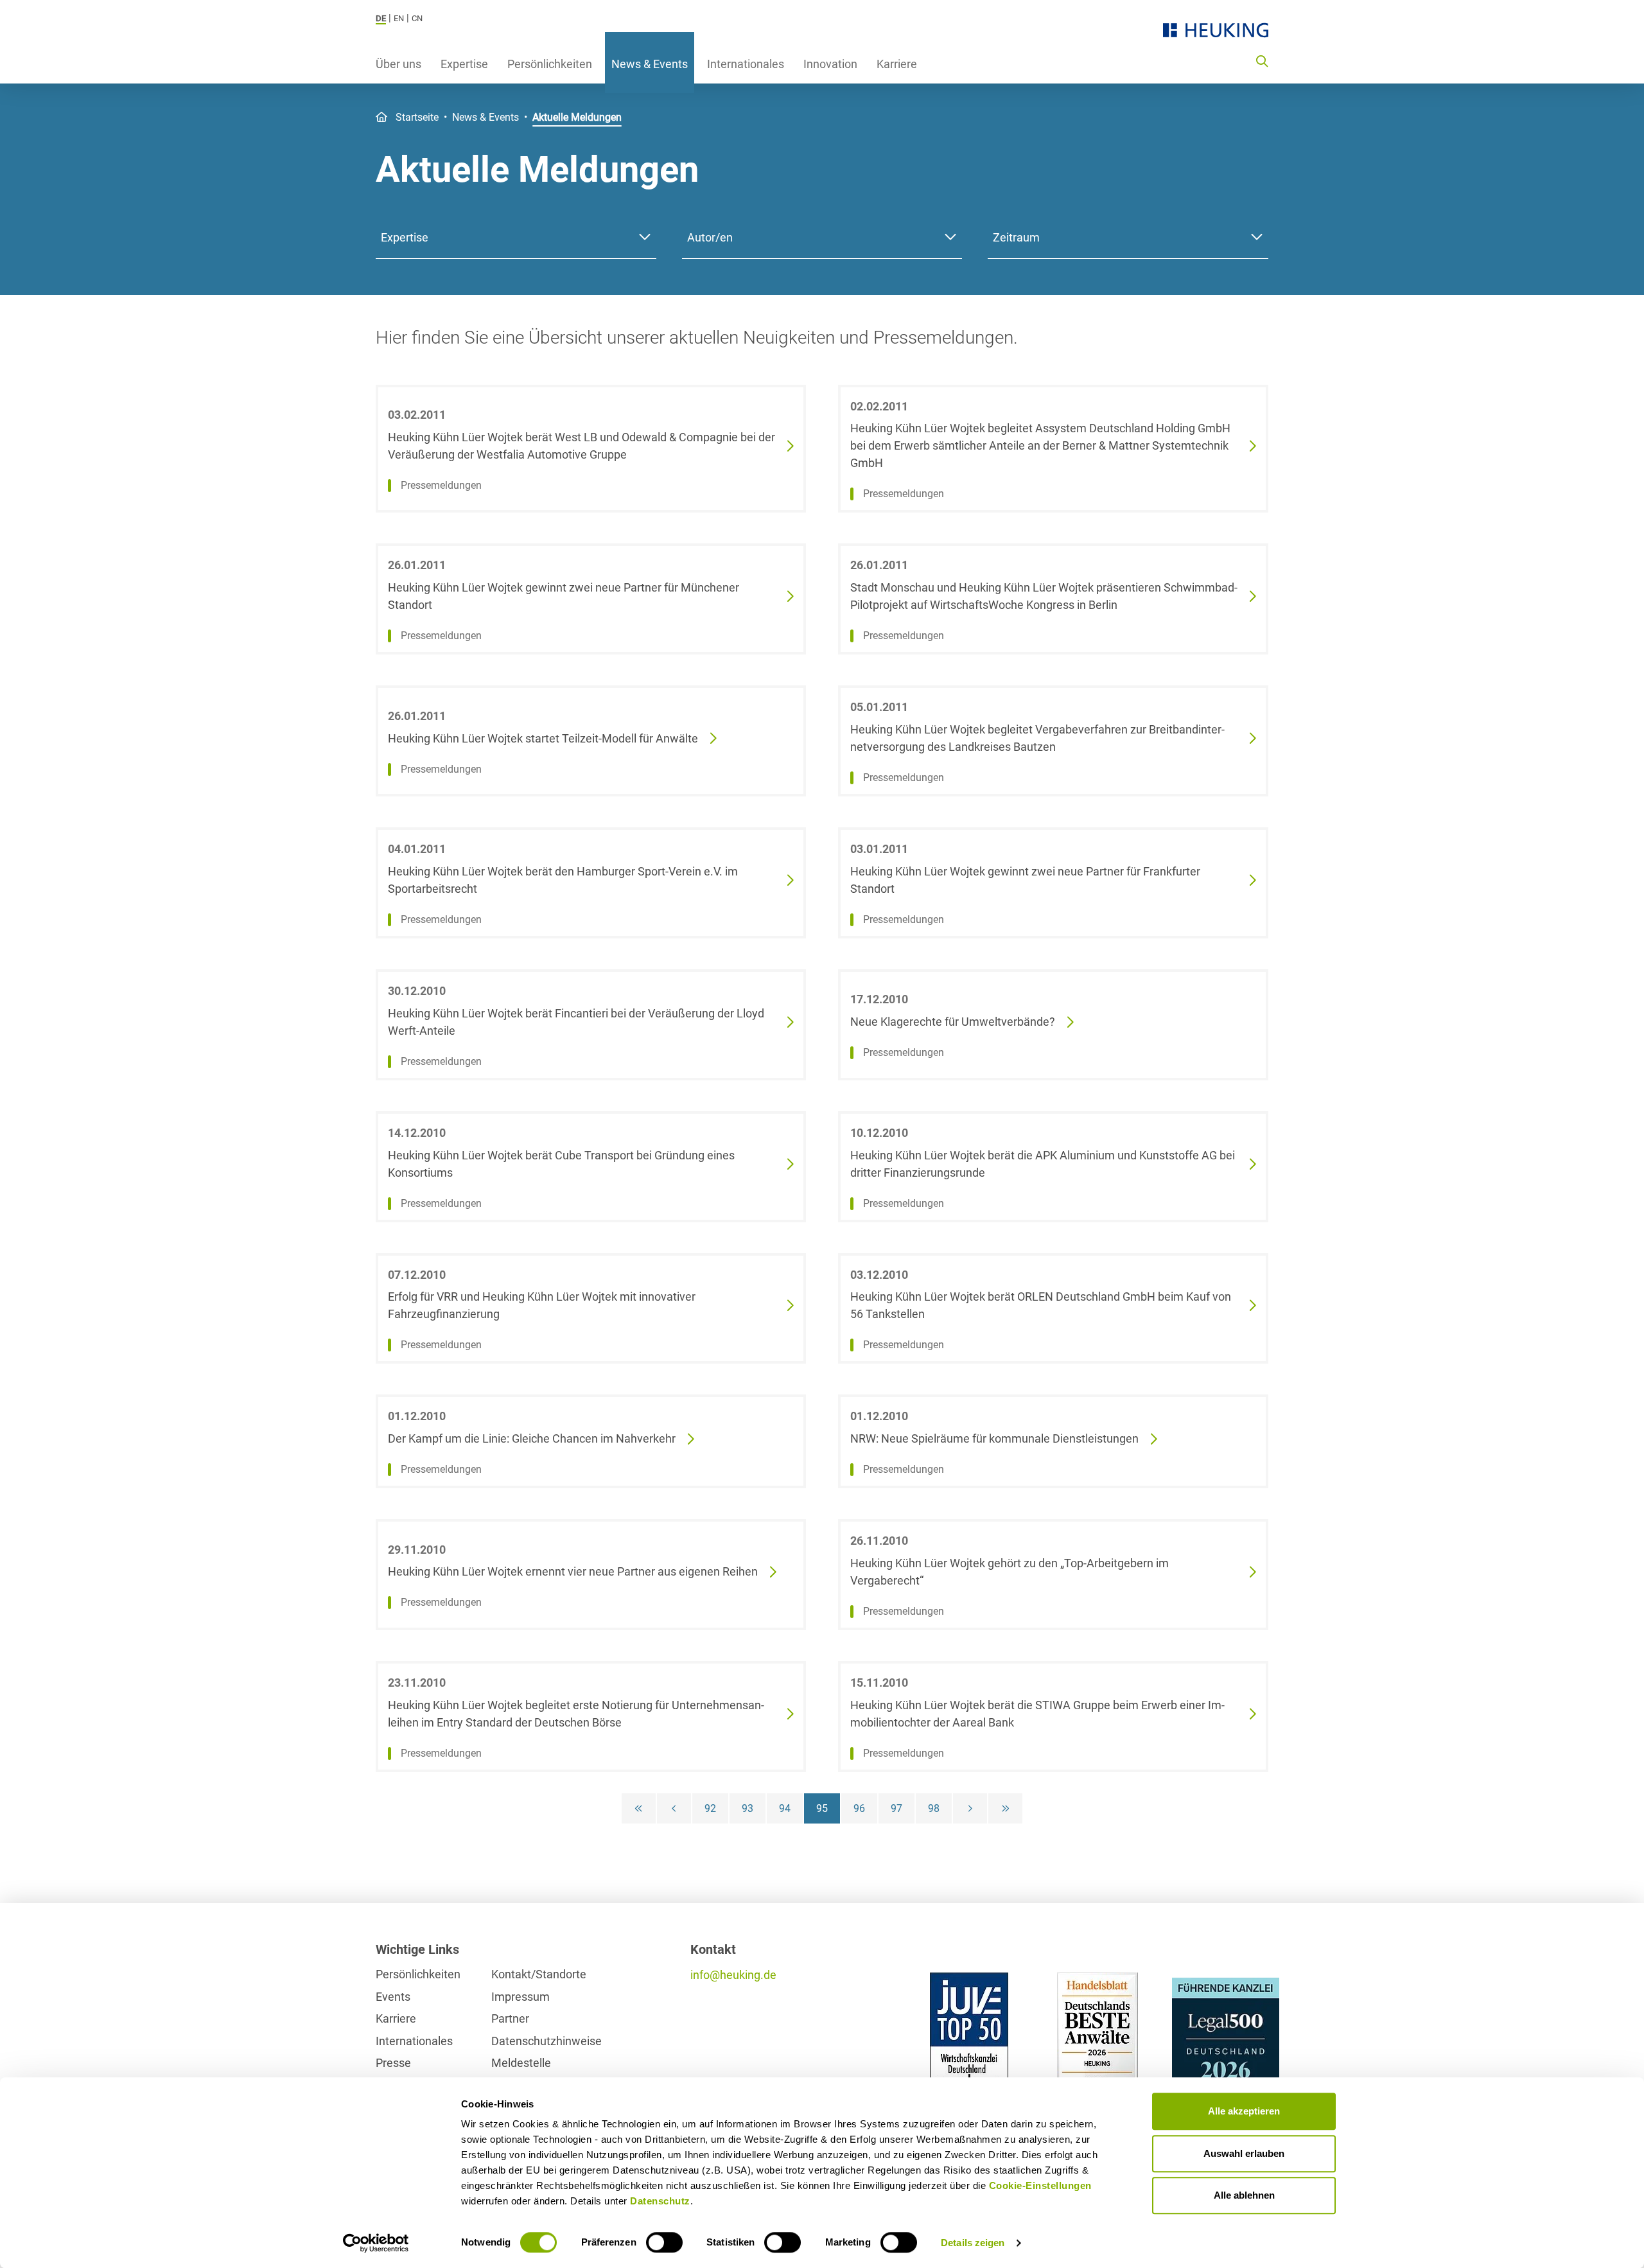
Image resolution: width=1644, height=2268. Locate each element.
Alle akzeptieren (1244, 2111)
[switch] (664, 2242)
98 (934, 1808)
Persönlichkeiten (550, 64)
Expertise (464, 64)
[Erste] (639, 1808)
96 (859, 1808)
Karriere (897, 64)
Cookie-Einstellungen (1040, 2185)
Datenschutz (660, 2201)
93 (748, 1808)
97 (896, 1808)
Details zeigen (973, 2243)
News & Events (650, 64)
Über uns (398, 64)
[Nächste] (970, 1808)
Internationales (746, 64)
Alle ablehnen (1244, 2195)
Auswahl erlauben (1244, 2153)
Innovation (830, 64)
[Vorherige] (674, 1808)
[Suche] (1262, 60)
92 (710, 1808)
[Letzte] (1005, 1808)
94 (785, 1808)
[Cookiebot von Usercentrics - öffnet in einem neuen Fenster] (376, 2243)
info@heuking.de (733, 1975)
